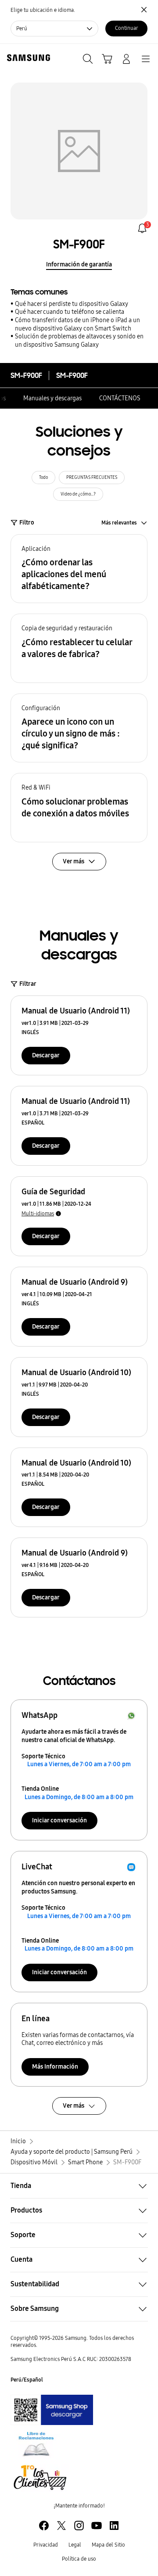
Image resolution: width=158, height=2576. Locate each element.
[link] (142, 228)
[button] (79, 569)
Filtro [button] (27, 523)
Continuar (127, 28)
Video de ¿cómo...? (78, 494)
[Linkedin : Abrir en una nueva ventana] (114, 2526)
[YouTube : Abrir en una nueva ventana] (97, 2526)
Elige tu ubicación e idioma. (43, 10)
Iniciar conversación (59, 1820)
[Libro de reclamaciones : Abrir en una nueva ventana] (36, 2444)
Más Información (55, 2067)
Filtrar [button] (28, 984)
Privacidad (46, 2545)
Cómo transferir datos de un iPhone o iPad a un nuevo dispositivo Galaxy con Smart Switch (77, 324)
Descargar (46, 1055)
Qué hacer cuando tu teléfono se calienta (70, 312)
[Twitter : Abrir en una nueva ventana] (61, 2526)
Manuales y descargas (52, 398)
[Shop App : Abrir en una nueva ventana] (52, 2410)
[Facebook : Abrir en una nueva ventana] (44, 2526)
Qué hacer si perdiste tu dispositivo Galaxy (72, 304)
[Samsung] (27, 58)
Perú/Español (27, 2380)
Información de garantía (79, 264)
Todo (43, 478)
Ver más (74, 2106)
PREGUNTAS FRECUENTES (92, 478)
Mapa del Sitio (108, 2545)
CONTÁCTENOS (120, 398)
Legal (75, 2545)
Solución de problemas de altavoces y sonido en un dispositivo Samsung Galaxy (79, 341)
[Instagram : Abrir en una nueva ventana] (79, 2526)
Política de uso (79, 2559)
